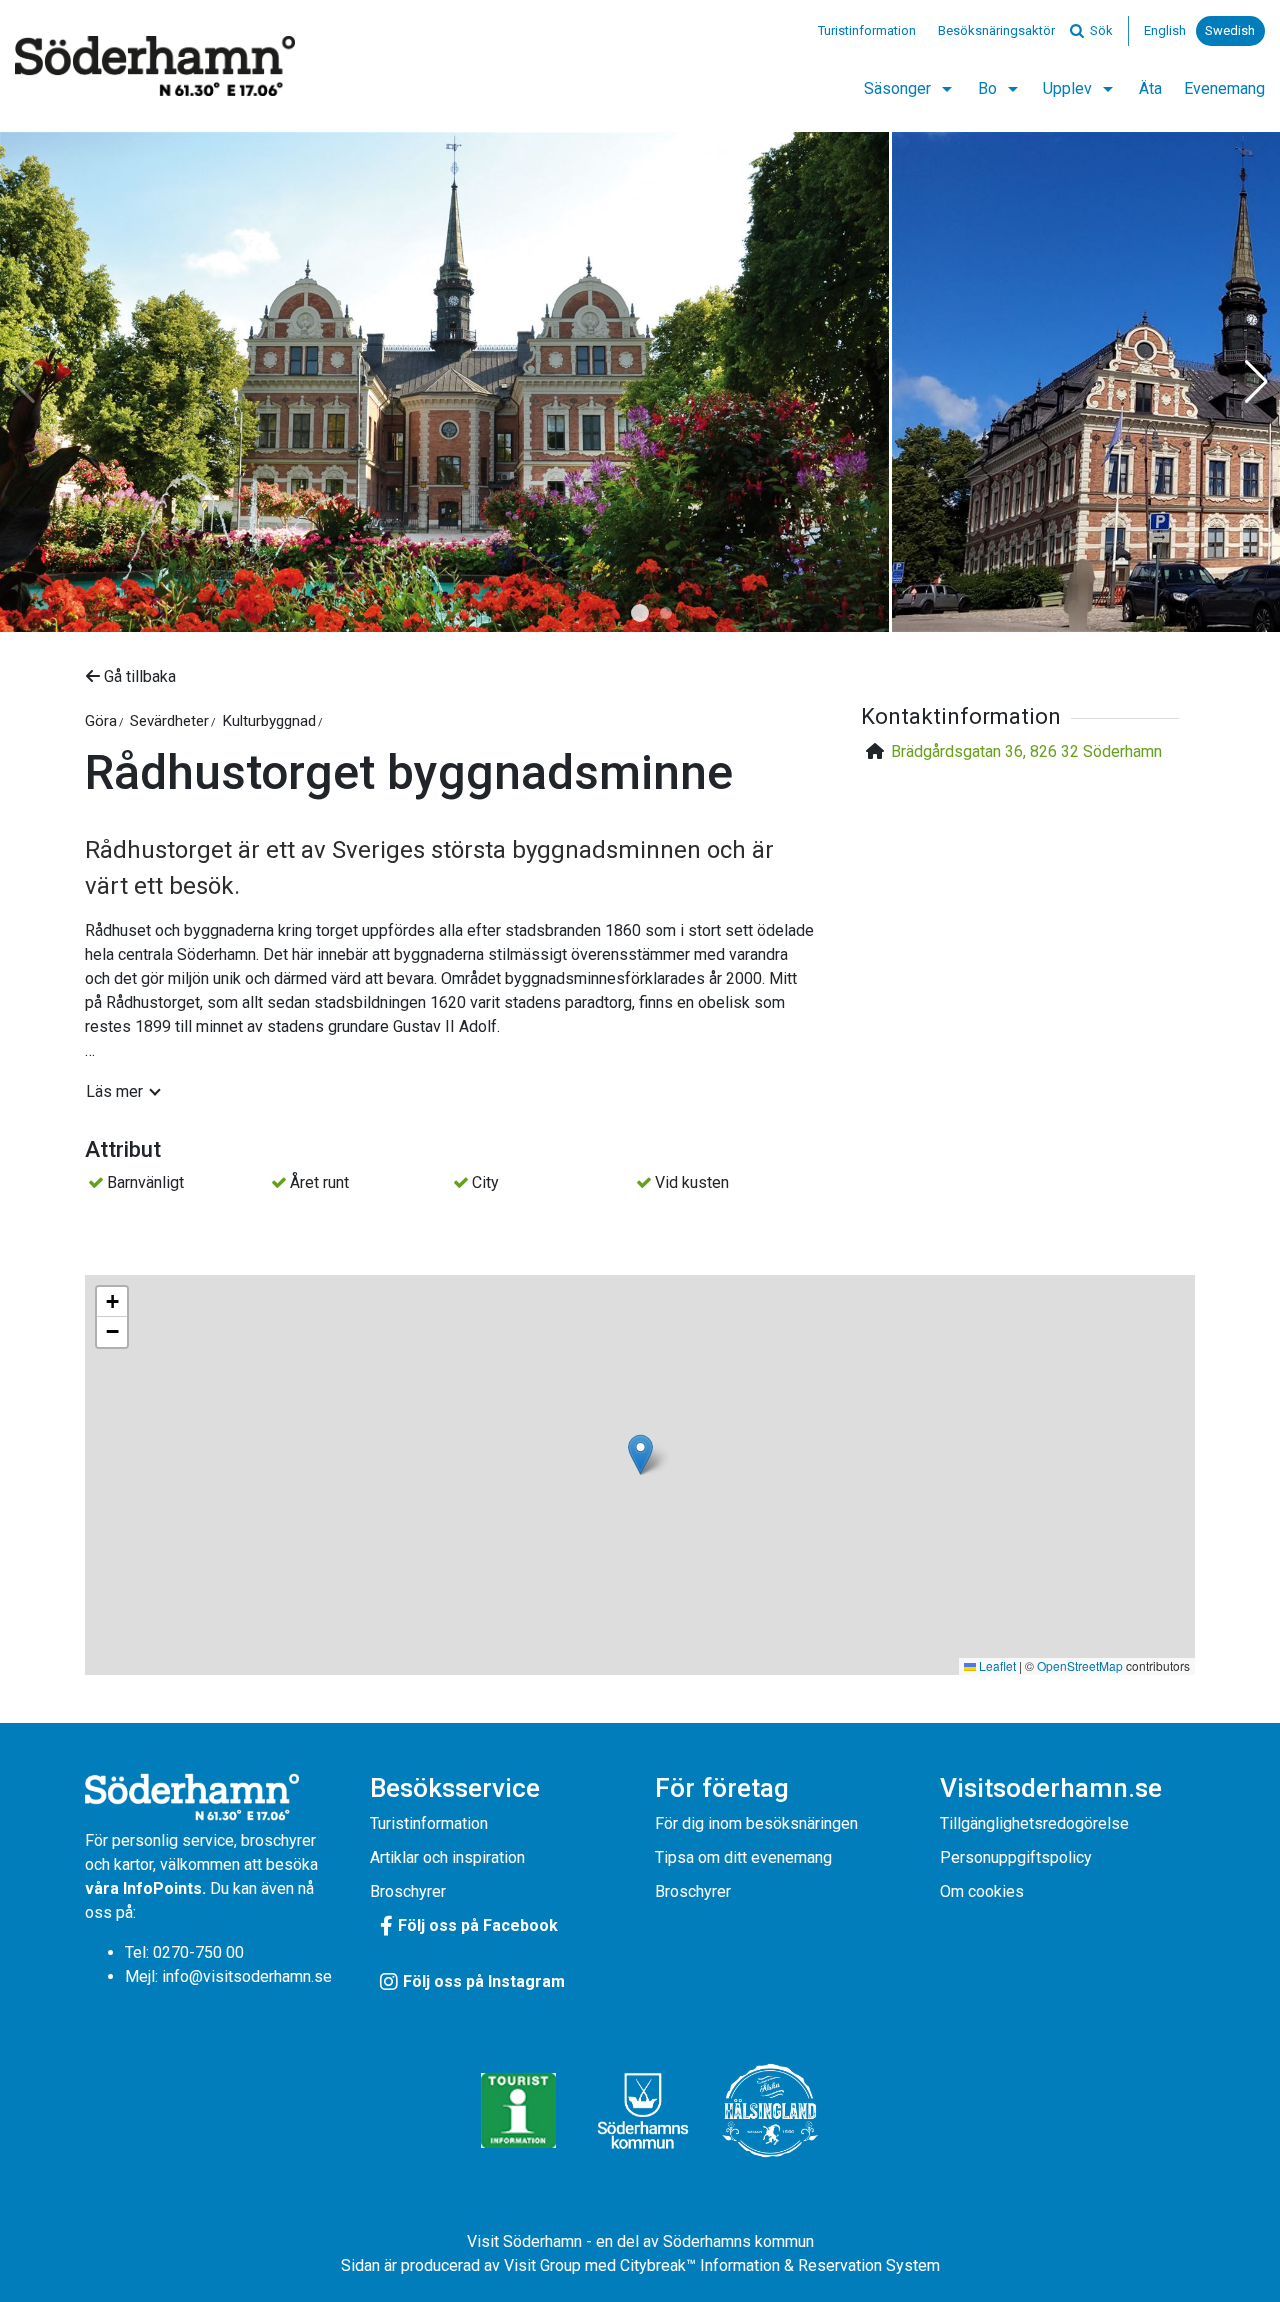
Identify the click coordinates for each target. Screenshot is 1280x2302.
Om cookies (982, 1891)
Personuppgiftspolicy (1016, 1857)
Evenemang (1224, 88)
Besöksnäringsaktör (996, 30)
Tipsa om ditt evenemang (743, 1857)
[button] (640, 613)
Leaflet (996, 1665)
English (1165, 30)
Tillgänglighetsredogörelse (1034, 1823)
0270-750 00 (198, 1952)
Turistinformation (867, 30)
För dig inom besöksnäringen (756, 1823)
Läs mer (114, 1091)
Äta (1150, 88)
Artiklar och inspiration (447, 1857)
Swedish (1230, 30)
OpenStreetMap (1080, 1665)
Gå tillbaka (138, 676)
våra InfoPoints (143, 1888)
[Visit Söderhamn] (155, 66)
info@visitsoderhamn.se (247, 1976)
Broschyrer (408, 1891)
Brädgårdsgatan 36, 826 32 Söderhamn (1026, 751)
